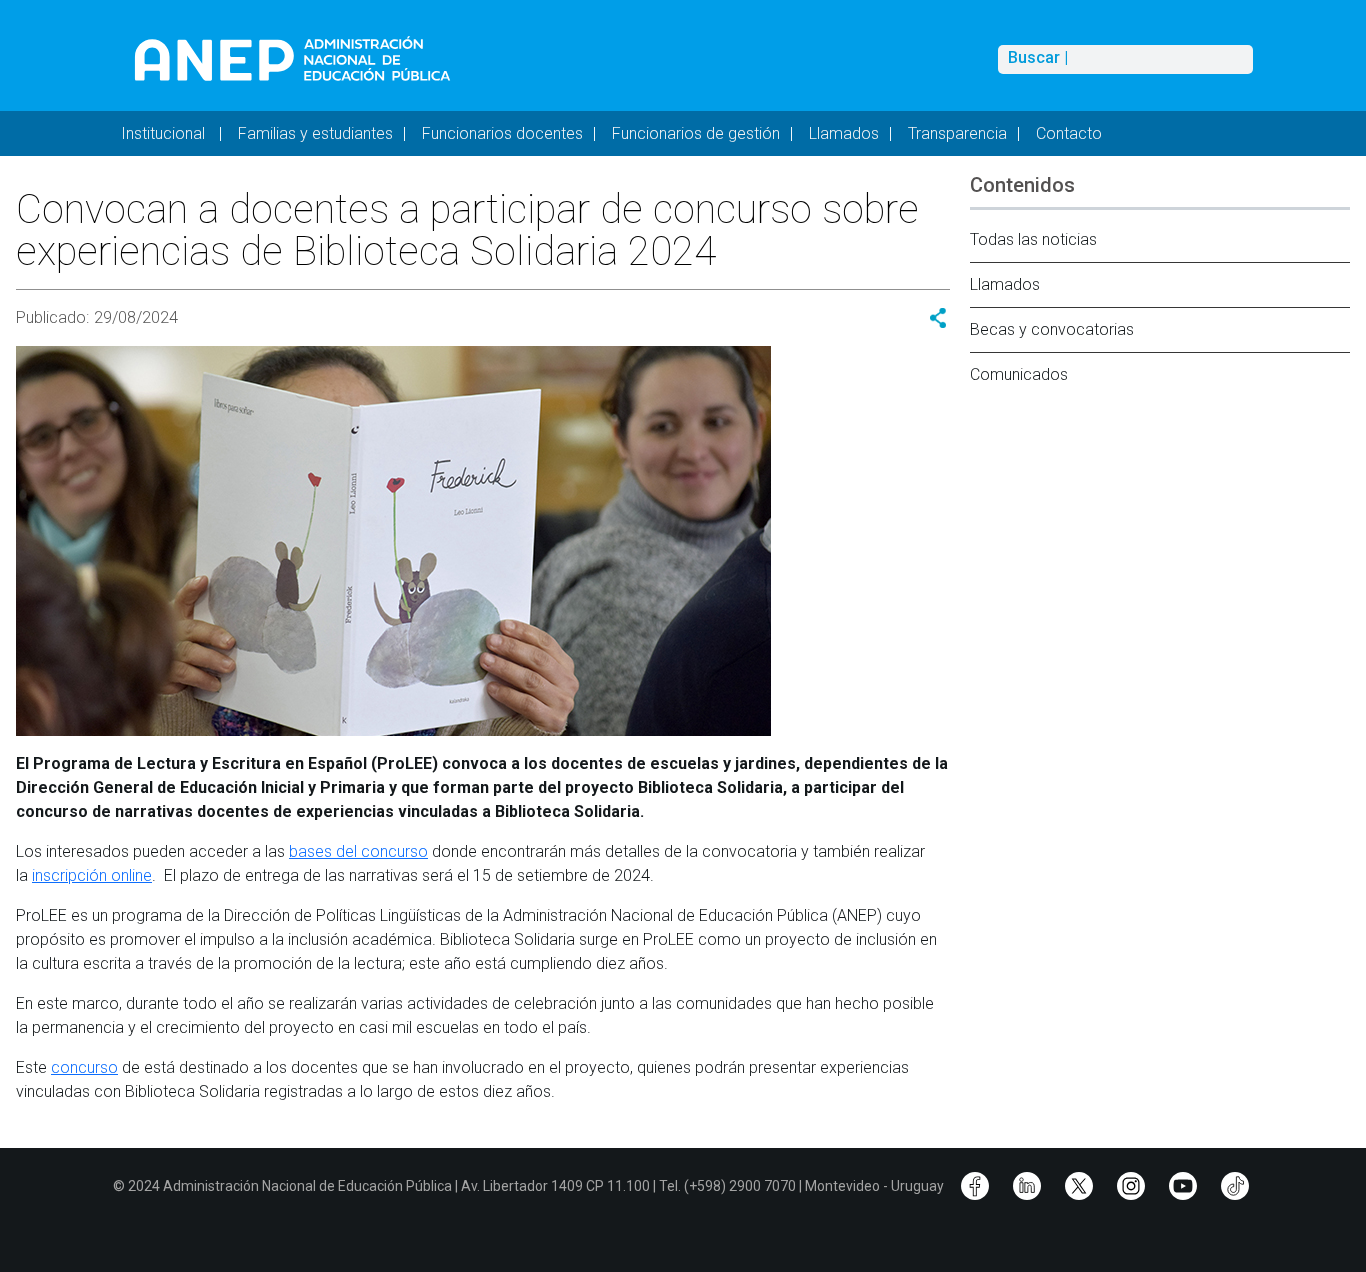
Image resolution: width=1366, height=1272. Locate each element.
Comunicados (1019, 374)
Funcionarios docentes (502, 133)
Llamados (844, 133)
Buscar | (1038, 58)
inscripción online (92, 875)
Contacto (1069, 133)
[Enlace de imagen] (291, 58)
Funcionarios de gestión (696, 133)
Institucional (165, 133)
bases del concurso (358, 851)
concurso (84, 1067)
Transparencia (957, 133)
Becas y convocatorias (1052, 329)
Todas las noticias (1033, 239)
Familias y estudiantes (315, 133)
